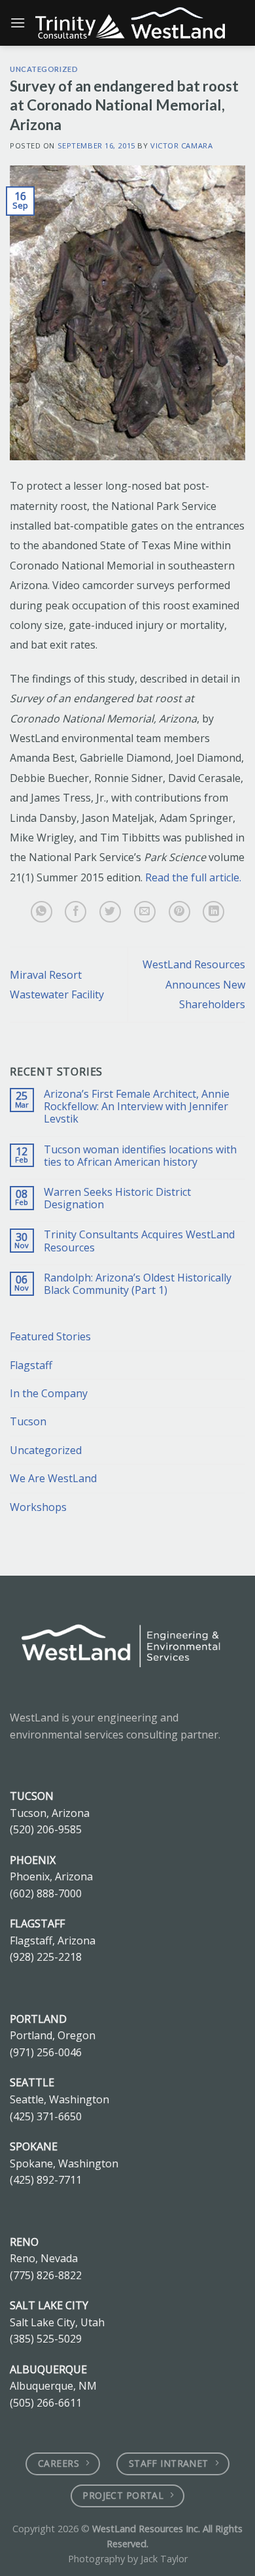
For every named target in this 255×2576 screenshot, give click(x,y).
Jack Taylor (164, 2559)
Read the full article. (193, 877)
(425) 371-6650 (46, 2116)
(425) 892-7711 (46, 2180)
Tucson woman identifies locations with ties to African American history (140, 1156)
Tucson (28, 1421)
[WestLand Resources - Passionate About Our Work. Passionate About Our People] (130, 23)
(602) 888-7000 (46, 1893)
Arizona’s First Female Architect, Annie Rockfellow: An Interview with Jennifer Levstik (137, 1107)
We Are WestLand (53, 1478)
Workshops (38, 1507)
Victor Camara (181, 145)
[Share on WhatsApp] (42, 912)
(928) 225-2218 (46, 1957)
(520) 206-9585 (46, 1829)
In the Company (49, 1393)
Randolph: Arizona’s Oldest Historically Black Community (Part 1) (138, 1284)
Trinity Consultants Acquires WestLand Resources (139, 1241)
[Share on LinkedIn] (213, 912)
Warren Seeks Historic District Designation (117, 1198)
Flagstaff (31, 1365)
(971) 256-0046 (46, 2052)
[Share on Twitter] (110, 912)
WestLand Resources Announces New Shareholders (194, 984)
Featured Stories (50, 1336)
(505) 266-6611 (46, 2403)
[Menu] (18, 23)
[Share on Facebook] (76, 912)
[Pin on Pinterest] (179, 912)
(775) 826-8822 (46, 2275)
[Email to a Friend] (145, 912)
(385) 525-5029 (46, 2339)
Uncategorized (44, 69)
